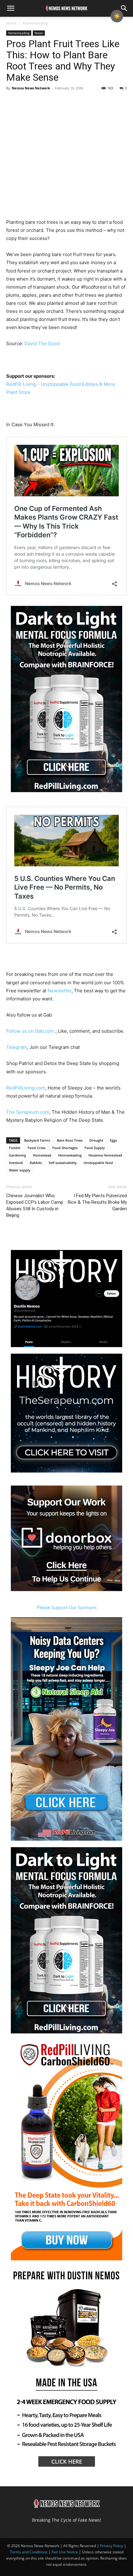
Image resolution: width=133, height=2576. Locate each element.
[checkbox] (117, 16)
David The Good (42, 343)
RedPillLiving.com (26, 1088)
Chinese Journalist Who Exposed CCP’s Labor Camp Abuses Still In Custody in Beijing (35, 1205)
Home (11, 23)
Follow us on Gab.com (31, 1031)
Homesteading (35, 23)
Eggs (113, 1140)
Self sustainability (63, 1163)
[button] (11, 8)
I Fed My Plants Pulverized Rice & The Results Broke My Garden (97, 1202)
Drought (96, 1140)
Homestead (42, 1155)
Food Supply (95, 1148)
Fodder (15, 1148)
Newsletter (60, 991)
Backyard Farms (37, 1140)
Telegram (17, 1047)
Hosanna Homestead (105, 1155)
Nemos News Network (31, 88)
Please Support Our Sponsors (67, 1607)
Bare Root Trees (70, 1140)
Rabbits (36, 1163)
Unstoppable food (98, 1163)
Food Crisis (36, 1148)
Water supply (20, 1170)
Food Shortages (65, 1148)
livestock (16, 1163)
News (39, 33)
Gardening (17, 1155)
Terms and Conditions (29, 2552)
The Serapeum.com (28, 1112)
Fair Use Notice (65, 2552)
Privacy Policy (112, 2546)
